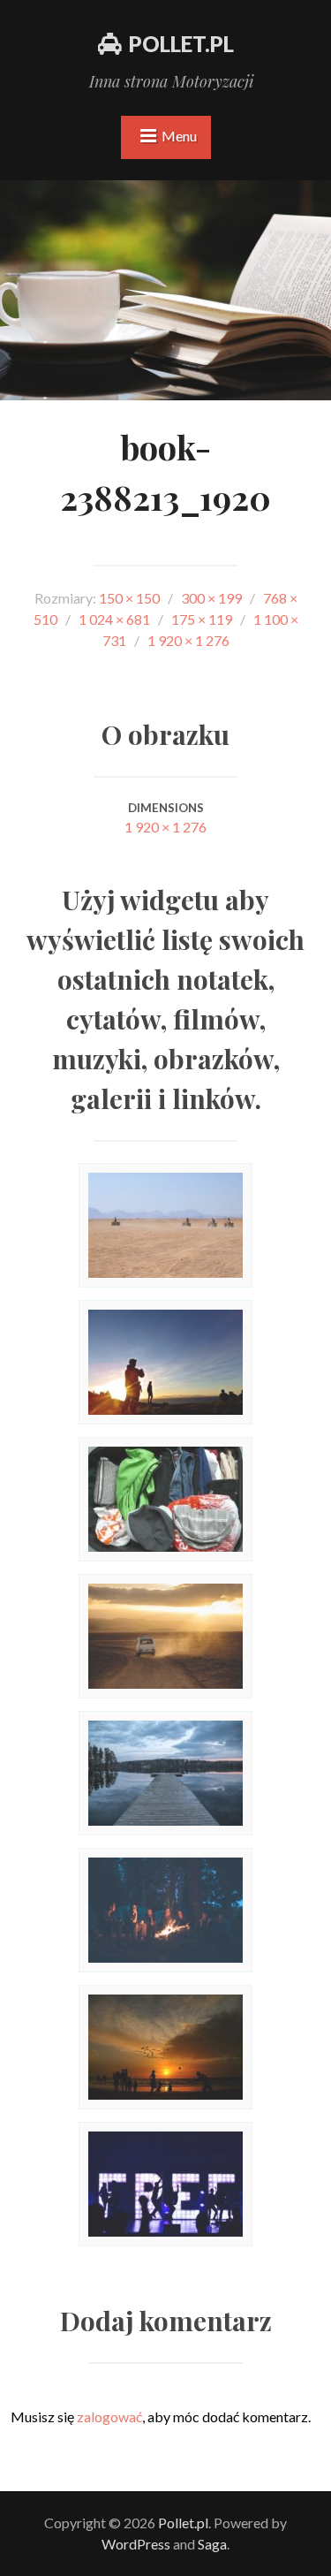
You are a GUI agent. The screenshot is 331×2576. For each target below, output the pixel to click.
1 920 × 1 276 (165, 827)
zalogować (109, 2416)
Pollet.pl (181, 44)
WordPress (136, 2544)
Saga (212, 2544)
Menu (179, 136)
